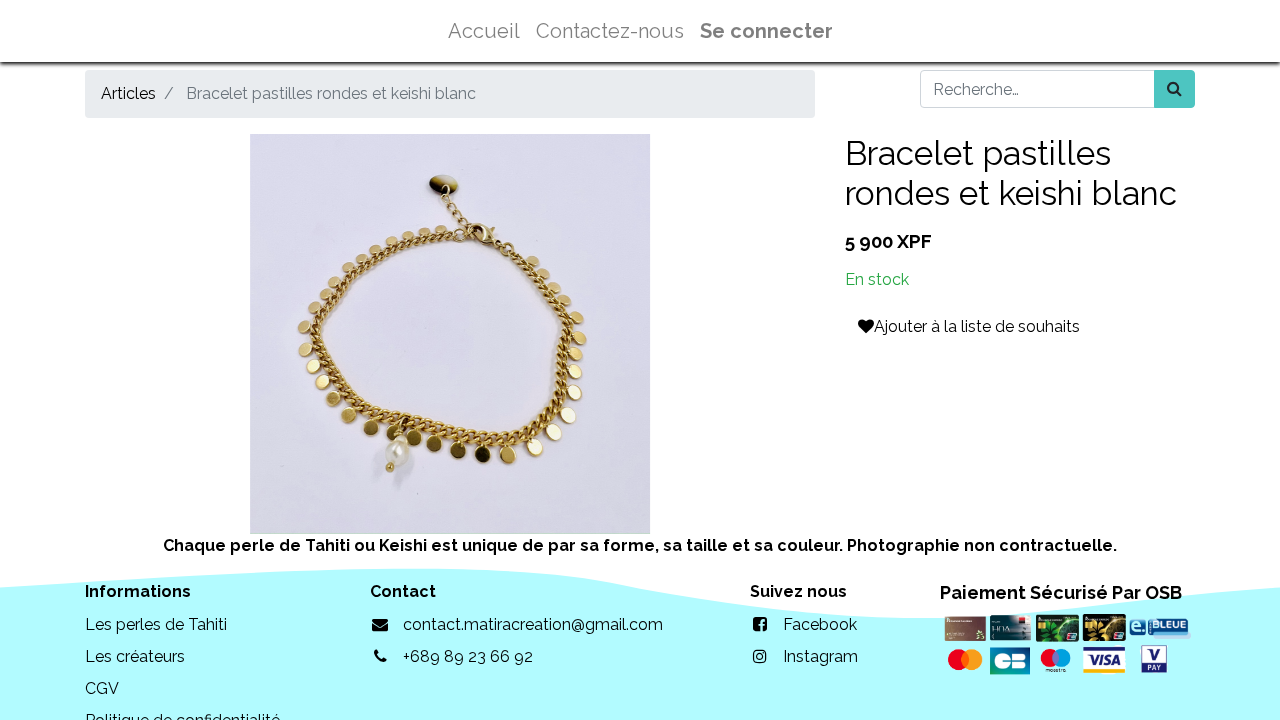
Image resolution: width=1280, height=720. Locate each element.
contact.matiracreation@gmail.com (533, 624)
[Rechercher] (1174, 89)
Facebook (820, 624)
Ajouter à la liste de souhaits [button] (977, 326)
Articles (128, 93)
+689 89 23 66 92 (468, 656)
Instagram (820, 656)
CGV (102, 688)
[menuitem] (484, 31)
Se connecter (766, 31)
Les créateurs (135, 656)
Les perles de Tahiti (156, 624)
